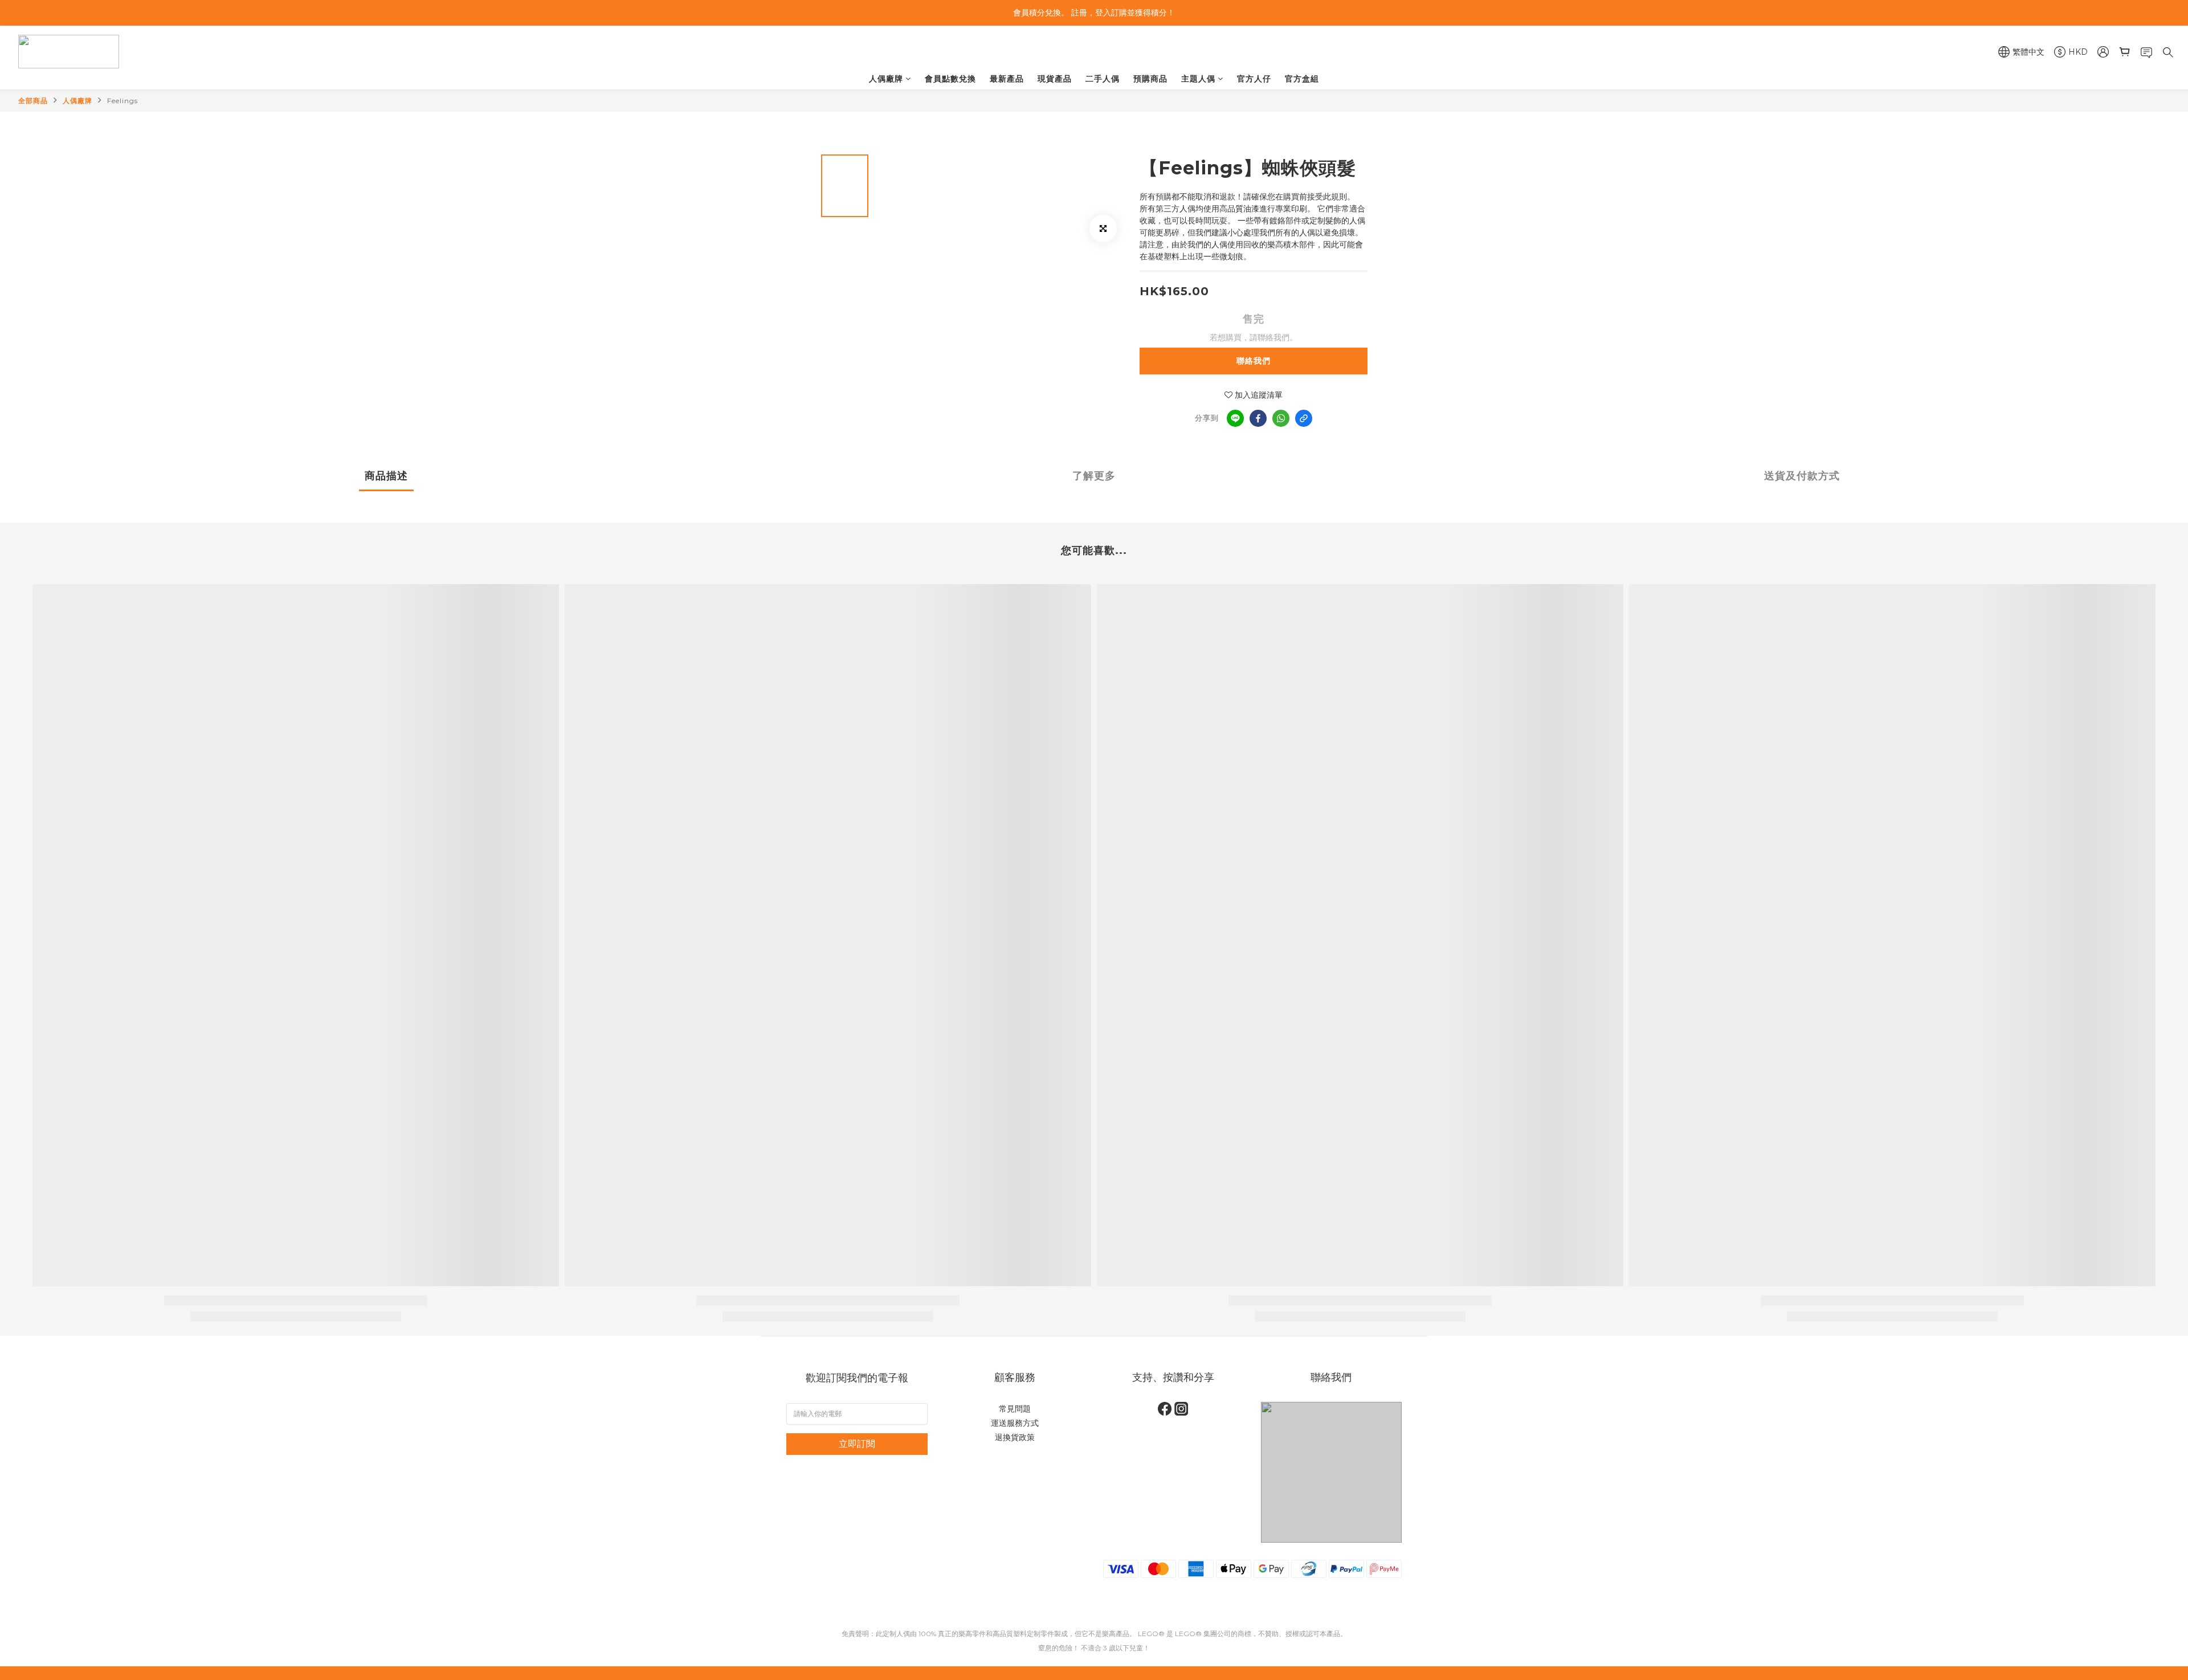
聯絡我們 (1254, 361)
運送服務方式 (1015, 1423)
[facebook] (1258, 418)
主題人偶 (1198, 79)
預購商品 (1150, 79)
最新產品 (1007, 79)
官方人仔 (1254, 79)
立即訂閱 (857, 1444)
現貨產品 (1055, 79)
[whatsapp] (1281, 418)
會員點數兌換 (950, 79)
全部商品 (33, 101)
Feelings (123, 101)
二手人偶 (1103, 79)
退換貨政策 (1015, 1437)
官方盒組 (1302, 79)
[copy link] (1304, 418)
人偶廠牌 (886, 79)
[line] (1235, 418)
